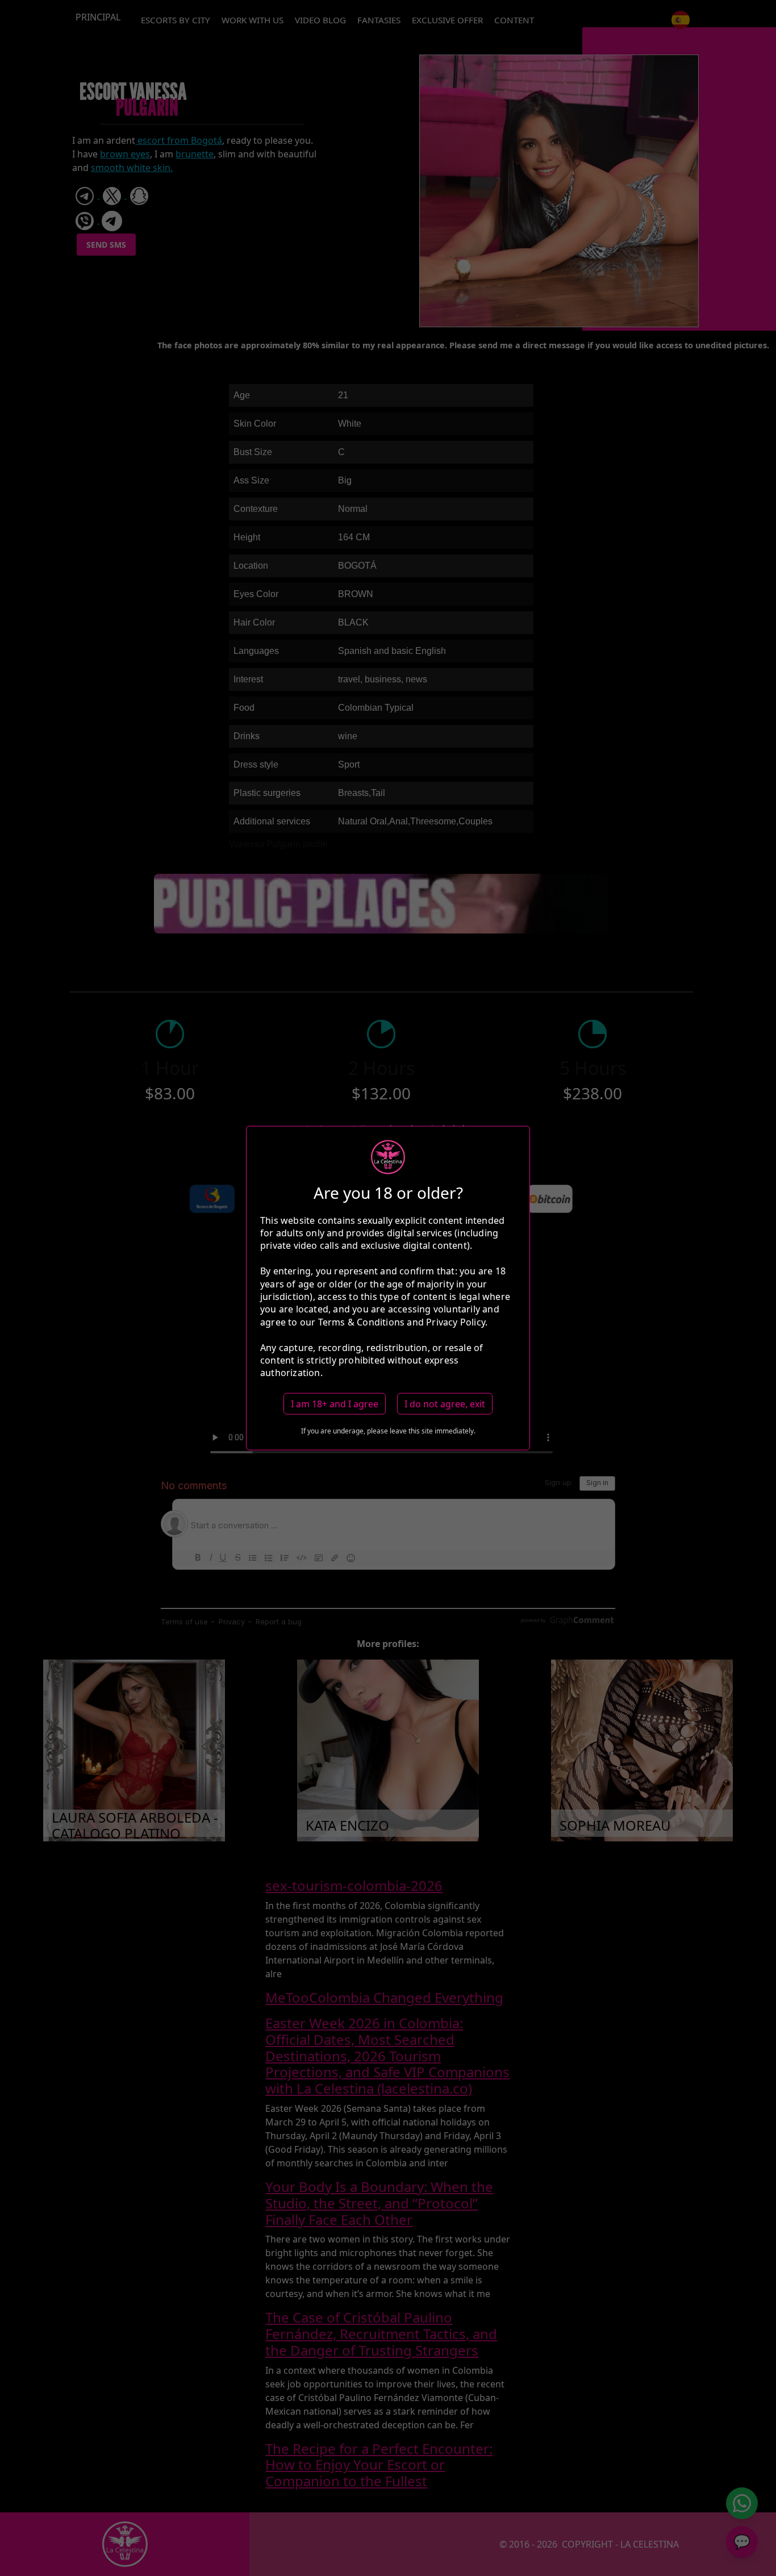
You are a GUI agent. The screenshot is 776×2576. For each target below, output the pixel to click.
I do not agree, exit (445, 1403)
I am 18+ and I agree (335, 1403)
